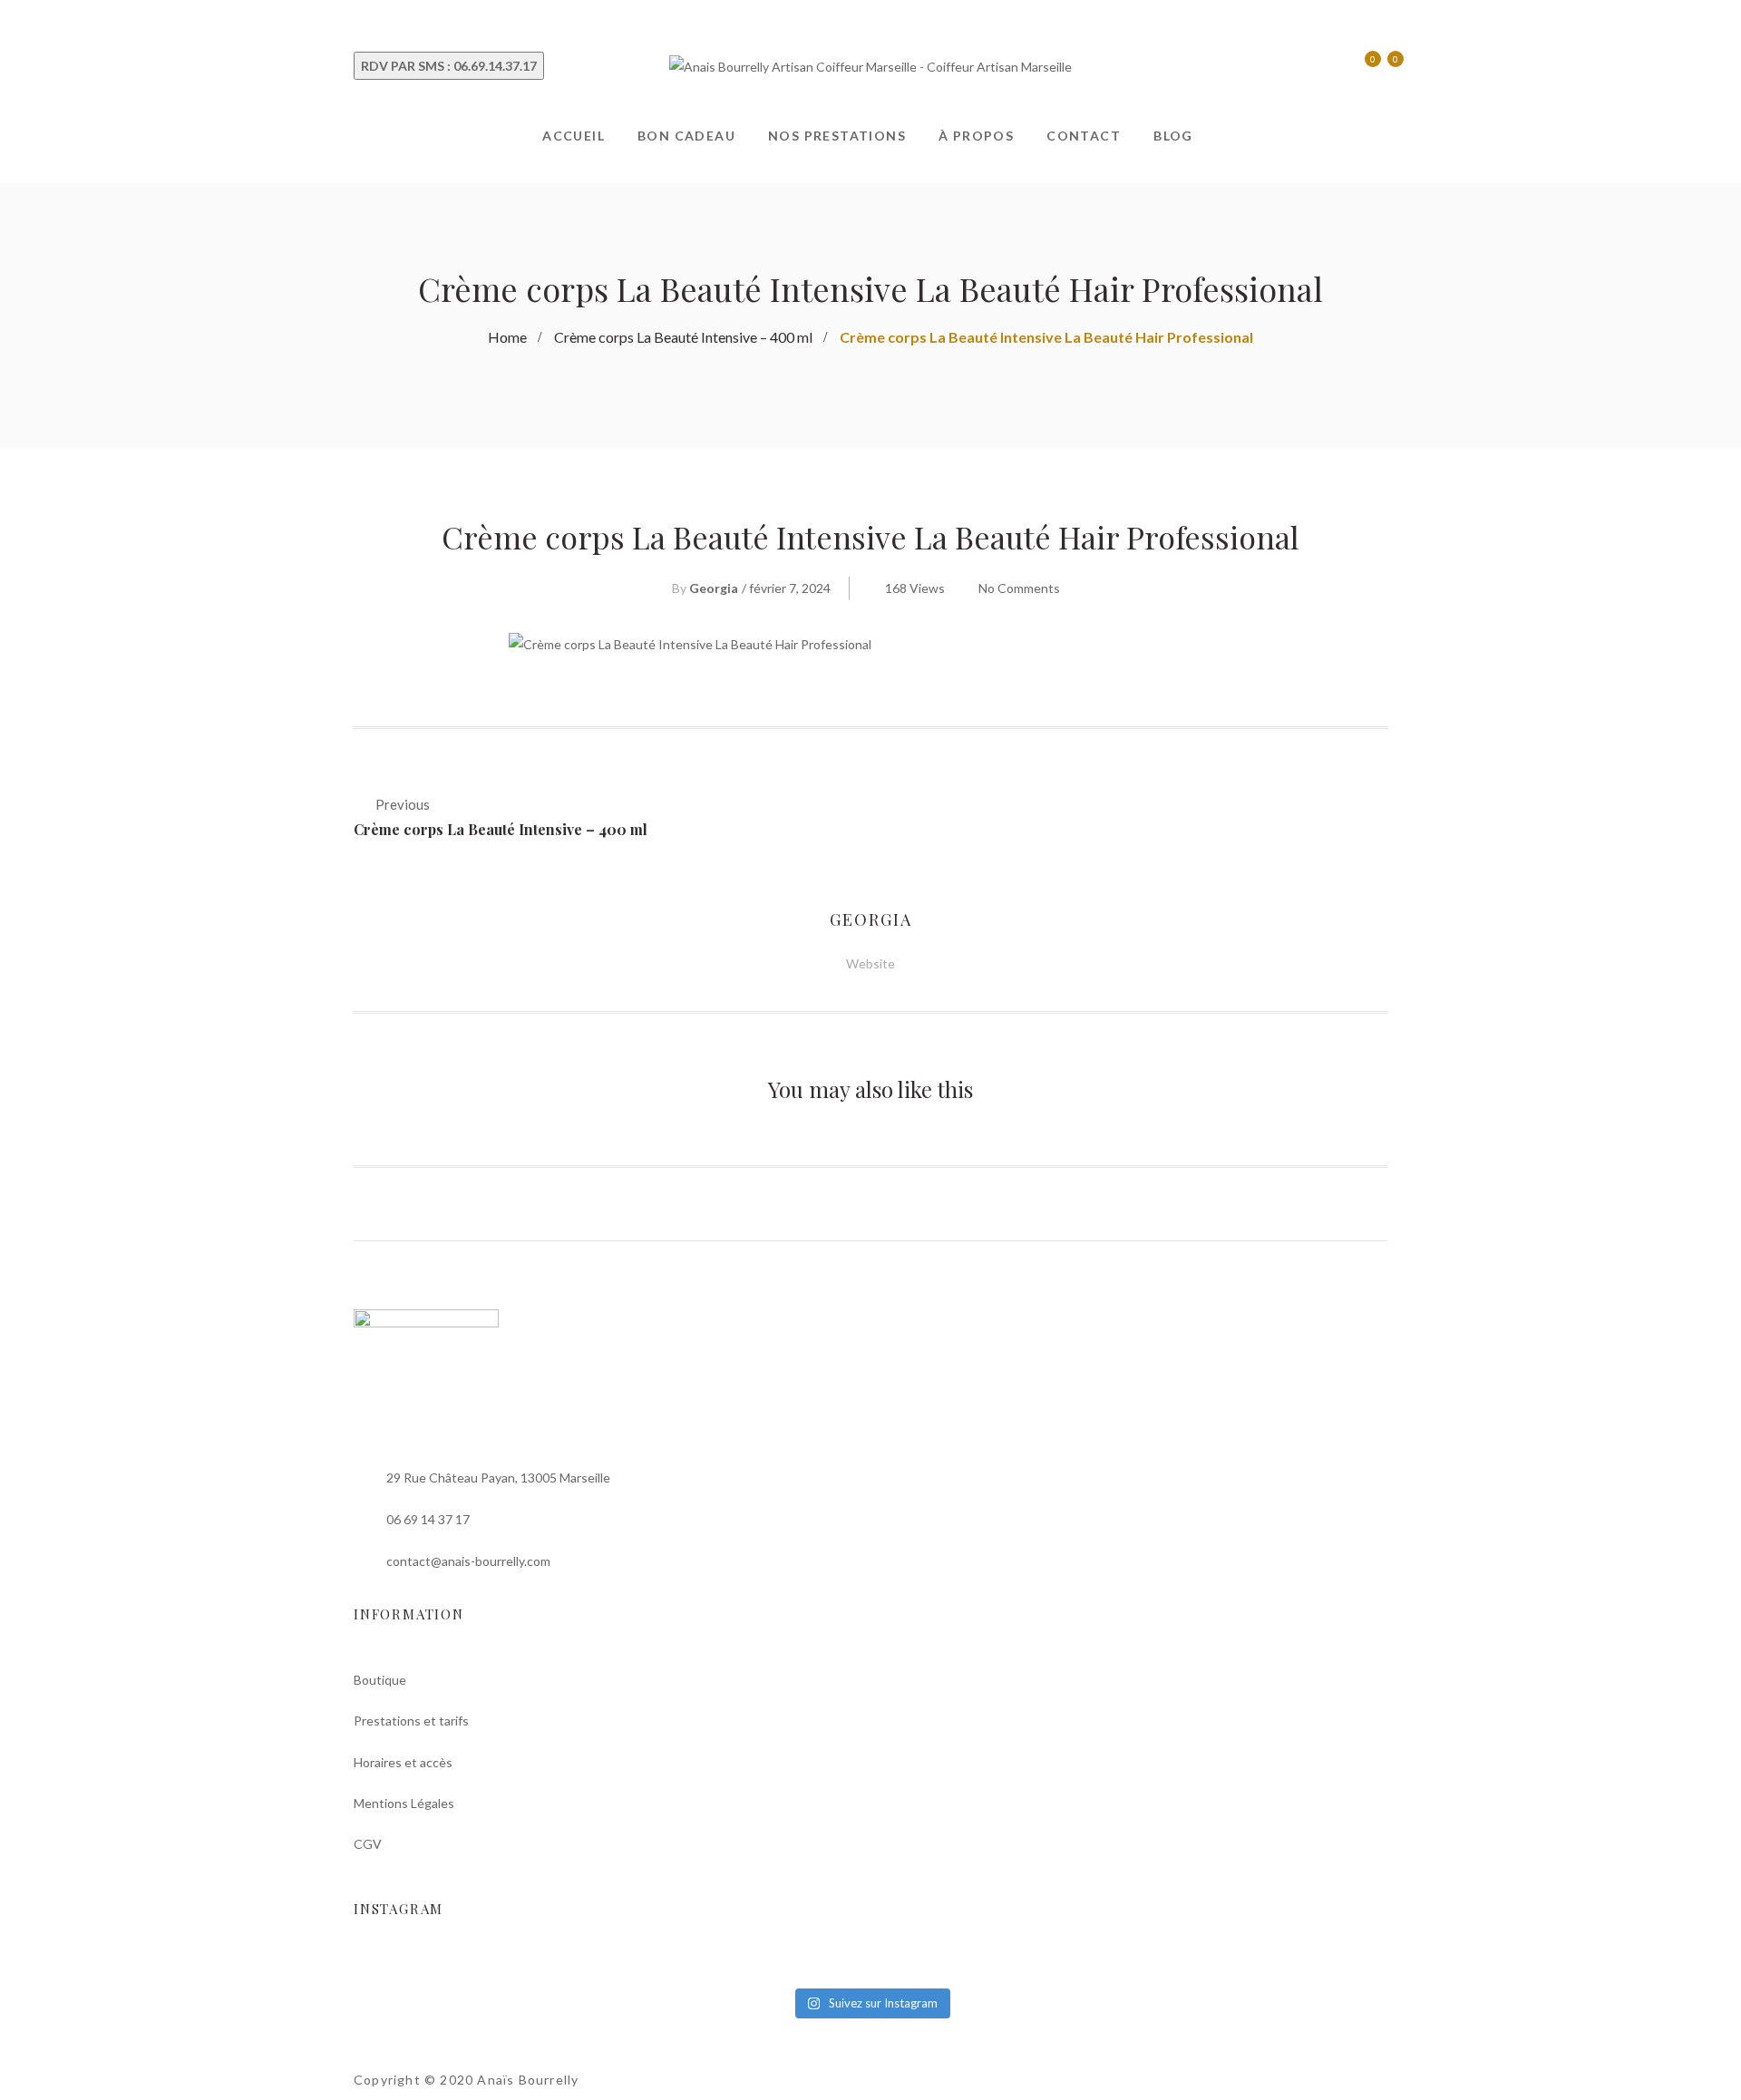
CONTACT (1084, 136)
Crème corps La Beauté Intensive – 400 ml (683, 337)
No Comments (1019, 588)
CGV (368, 1844)
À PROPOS (976, 136)
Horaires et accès (403, 1762)
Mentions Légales (404, 1803)
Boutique (380, 1680)
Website (870, 963)
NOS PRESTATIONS (837, 136)
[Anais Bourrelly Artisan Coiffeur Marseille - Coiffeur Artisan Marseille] (870, 65)
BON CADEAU (686, 136)
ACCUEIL (574, 136)
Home (507, 337)
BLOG (1173, 136)
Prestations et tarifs (411, 1721)
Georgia (714, 588)
